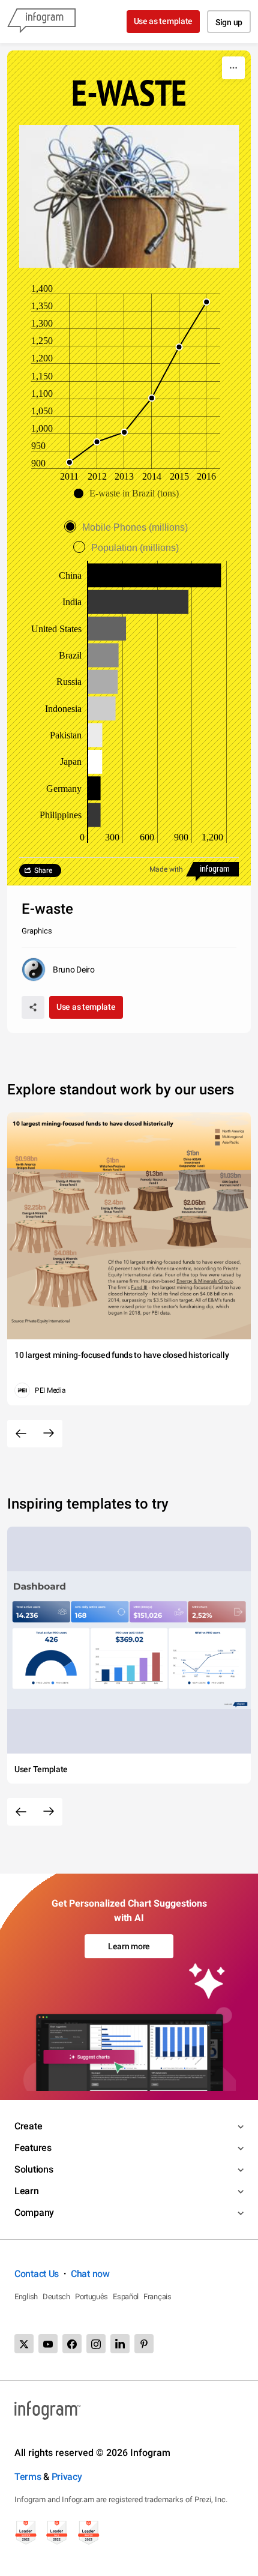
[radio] (129, 527)
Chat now (90, 2274)
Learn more (129, 1946)
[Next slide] (49, 1434)
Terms (28, 2477)
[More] (233, 68)
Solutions (34, 2169)
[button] (129, 493)
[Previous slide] (21, 1434)
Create (28, 2126)
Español (126, 2297)
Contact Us (37, 2274)
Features (33, 2148)
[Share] (33, 1007)
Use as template (163, 21)
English (26, 2297)
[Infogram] (41, 22)
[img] (154, 575)
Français (157, 2297)
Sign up (229, 22)
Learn (27, 2191)
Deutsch (56, 2297)
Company (34, 2213)
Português (91, 2297)
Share (43, 870)
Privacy (67, 2477)
